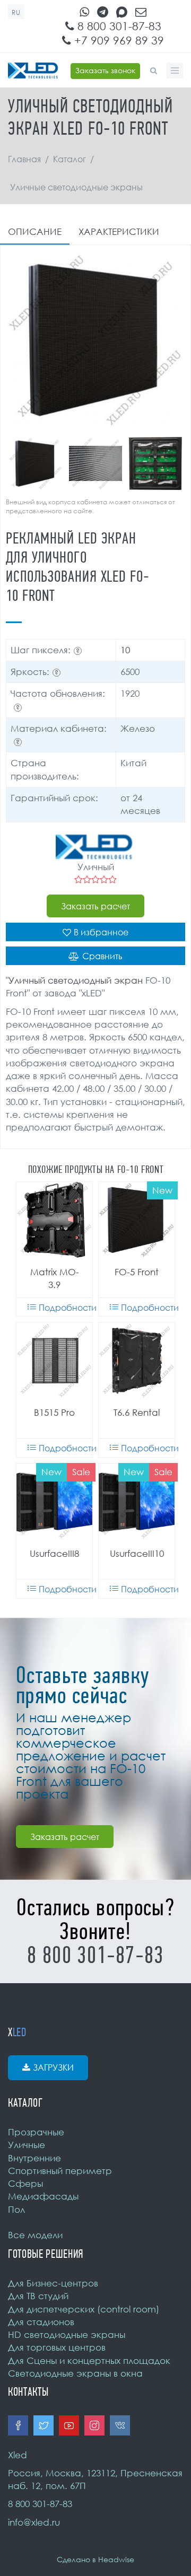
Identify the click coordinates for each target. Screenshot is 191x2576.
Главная (24, 159)
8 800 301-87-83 (118, 26)
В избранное (101, 932)
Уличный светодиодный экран (76, 980)
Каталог (70, 159)
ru (16, 12)
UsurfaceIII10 (137, 1553)
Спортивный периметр (60, 2171)
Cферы (25, 2183)
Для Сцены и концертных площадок (89, 2360)
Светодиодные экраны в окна (75, 2373)
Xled (18, 2455)
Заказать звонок (105, 70)
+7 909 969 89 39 (118, 40)
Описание (35, 231)
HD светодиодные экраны (67, 2334)
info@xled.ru (34, 2522)
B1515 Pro (54, 1412)
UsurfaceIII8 (54, 1553)
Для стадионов (41, 2322)
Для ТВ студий (38, 2296)
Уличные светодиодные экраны (76, 187)
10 (125, 650)
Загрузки (53, 2067)
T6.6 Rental (137, 1412)
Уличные (27, 2145)
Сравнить (102, 956)
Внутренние (34, 2158)
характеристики (119, 231)
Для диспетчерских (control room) (84, 2309)
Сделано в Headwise (95, 2559)
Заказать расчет (95, 906)
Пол (16, 2209)
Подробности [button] (66, 1308)
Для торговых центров (57, 2347)
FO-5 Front (137, 1272)
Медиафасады (43, 2196)
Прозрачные (36, 2132)
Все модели (35, 2235)
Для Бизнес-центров (53, 2283)
